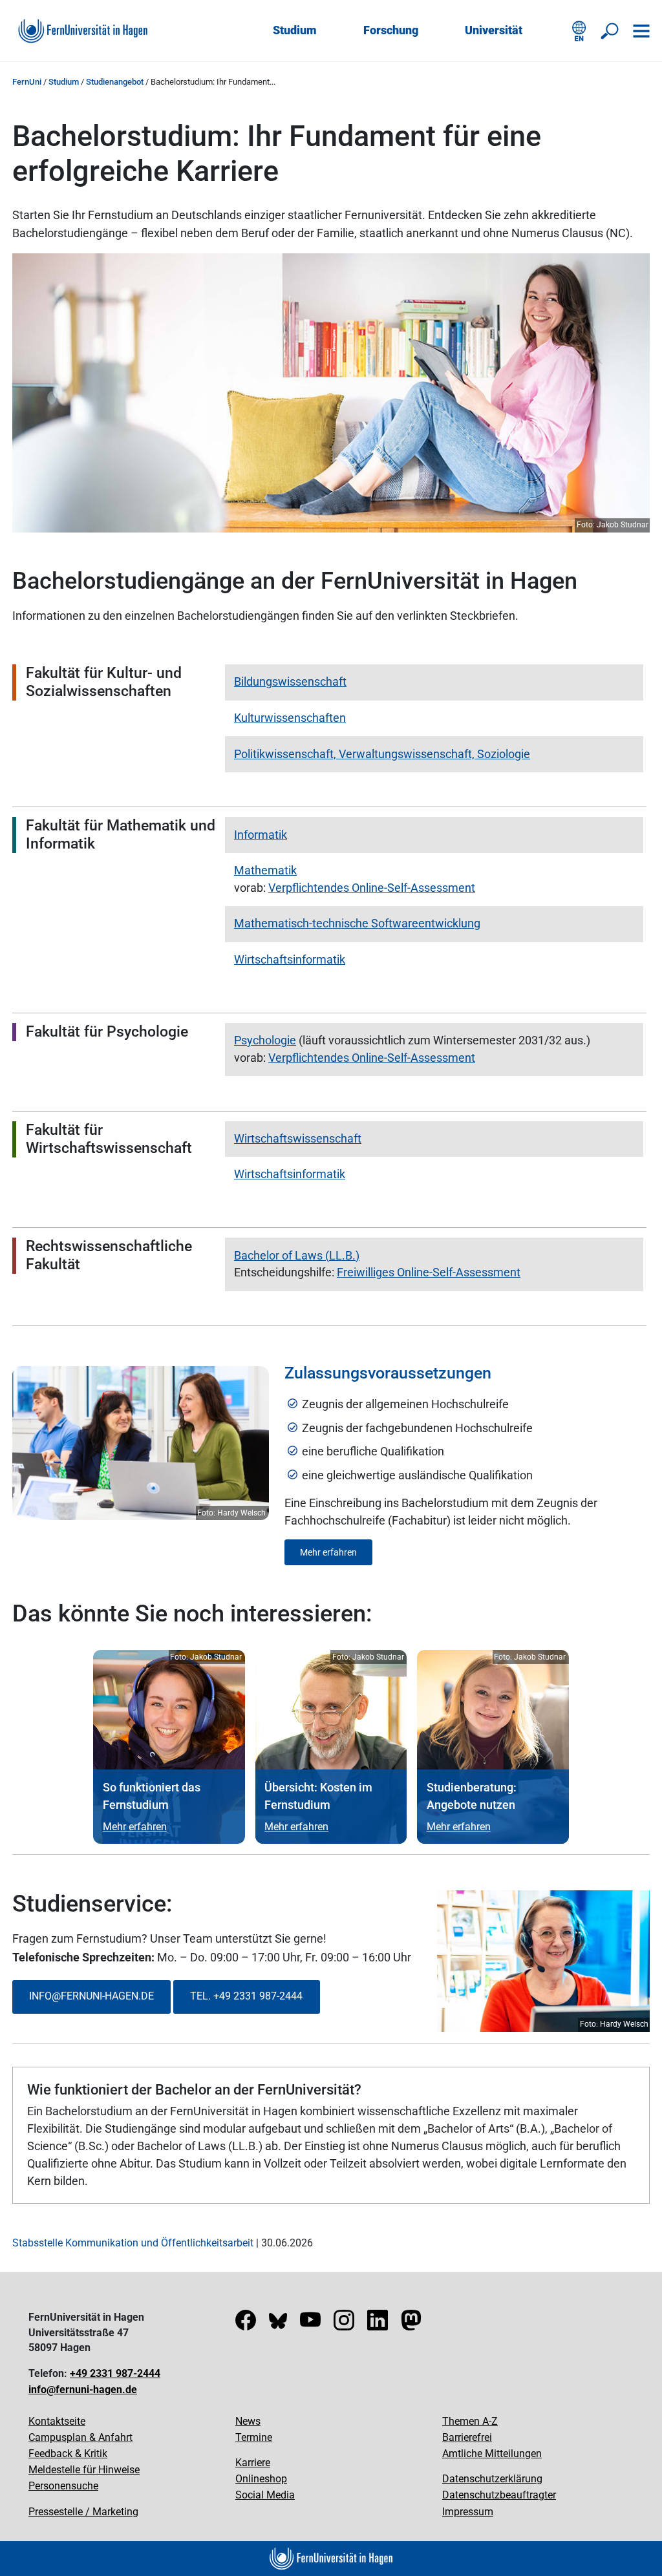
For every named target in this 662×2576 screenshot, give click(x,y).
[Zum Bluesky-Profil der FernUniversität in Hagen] (278, 2324)
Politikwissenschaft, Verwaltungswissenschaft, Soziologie (382, 754)
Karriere (253, 2463)
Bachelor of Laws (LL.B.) (297, 1255)
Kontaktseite (57, 2421)
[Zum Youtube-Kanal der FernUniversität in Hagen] (310, 2324)
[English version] (579, 31)
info (40, 1996)
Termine (254, 2437)
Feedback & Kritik (68, 2454)
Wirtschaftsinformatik (290, 959)
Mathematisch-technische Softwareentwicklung (357, 923)
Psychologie (265, 1040)
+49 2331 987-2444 (115, 2373)
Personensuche (63, 2486)
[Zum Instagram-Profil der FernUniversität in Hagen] (344, 2324)
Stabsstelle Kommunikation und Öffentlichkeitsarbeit (133, 2243)
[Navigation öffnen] (641, 31)
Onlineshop (261, 2479)
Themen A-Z (470, 2421)
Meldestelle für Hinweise (84, 2470)
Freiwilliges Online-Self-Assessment (429, 1272)
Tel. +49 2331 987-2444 (246, 1996)
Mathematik (265, 870)
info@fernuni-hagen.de (83, 2390)
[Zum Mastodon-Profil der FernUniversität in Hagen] (411, 2324)
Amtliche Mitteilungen (492, 2454)
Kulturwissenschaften (290, 718)
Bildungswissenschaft (290, 681)
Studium (295, 30)
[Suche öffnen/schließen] (610, 31)
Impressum (468, 2512)
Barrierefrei (467, 2437)
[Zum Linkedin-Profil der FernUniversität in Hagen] (378, 2324)
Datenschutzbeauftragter (499, 2495)
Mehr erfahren (328, 1552)
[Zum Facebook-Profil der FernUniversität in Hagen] (246, 2324)
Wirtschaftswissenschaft (298, 1138)
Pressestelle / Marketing (83, 2512)
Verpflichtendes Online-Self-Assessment (372, 888)
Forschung (391, 30)
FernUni (27, 82)
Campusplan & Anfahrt (80, 2437)
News (248, 2421)
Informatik (261, 835)
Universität (494, 30)
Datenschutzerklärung (492, 2479)
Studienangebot (115, 82)
